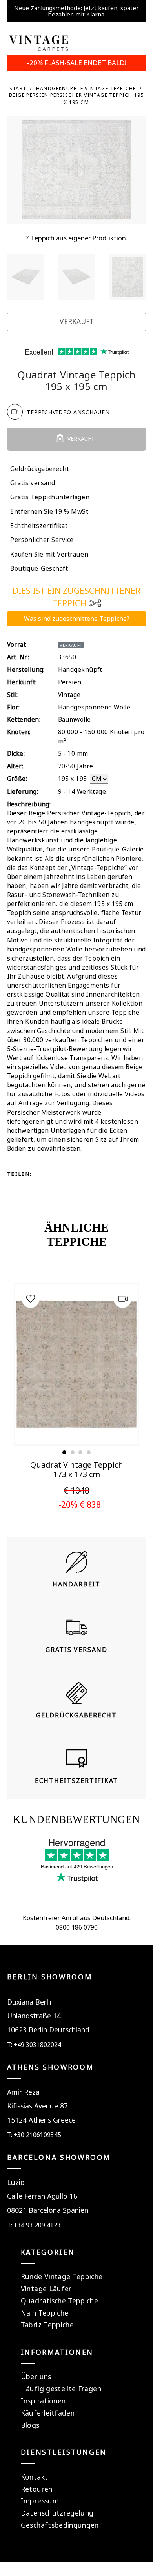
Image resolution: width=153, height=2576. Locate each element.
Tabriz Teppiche (47, 2325)
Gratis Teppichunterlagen (50, 497)
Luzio (16, 2182)
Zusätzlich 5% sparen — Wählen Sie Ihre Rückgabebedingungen (76, 11)
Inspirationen (43, 2401)
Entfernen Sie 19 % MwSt (49, 512)
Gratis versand (33, 483)
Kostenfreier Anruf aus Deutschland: (77, 1918)
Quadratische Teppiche (59, 2301)
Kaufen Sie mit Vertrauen (49, 554)
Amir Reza (23, 2092)
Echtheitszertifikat (39, 526)
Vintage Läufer (46, 2289)
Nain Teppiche (45, 2313)
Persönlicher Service (42, 540)
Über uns (36, 2376)
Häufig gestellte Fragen (61, 2389)
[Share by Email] (43, 1188)
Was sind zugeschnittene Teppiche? (77, 619)
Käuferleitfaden (48, 2413)
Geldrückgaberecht (40, 469)
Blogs (30, 2425)
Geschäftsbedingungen (60, 2525)
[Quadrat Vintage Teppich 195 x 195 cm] (26, 277)
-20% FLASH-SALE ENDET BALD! (77, 63)
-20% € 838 (80, 1504)
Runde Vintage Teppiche (62, 2276)
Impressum (40, 2501)
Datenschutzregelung (57, 2513)
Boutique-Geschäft (39, 569)
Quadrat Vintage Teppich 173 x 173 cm (77, 1469)
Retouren (37, 2489)
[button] (64, 1452)
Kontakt (34, 2477)
